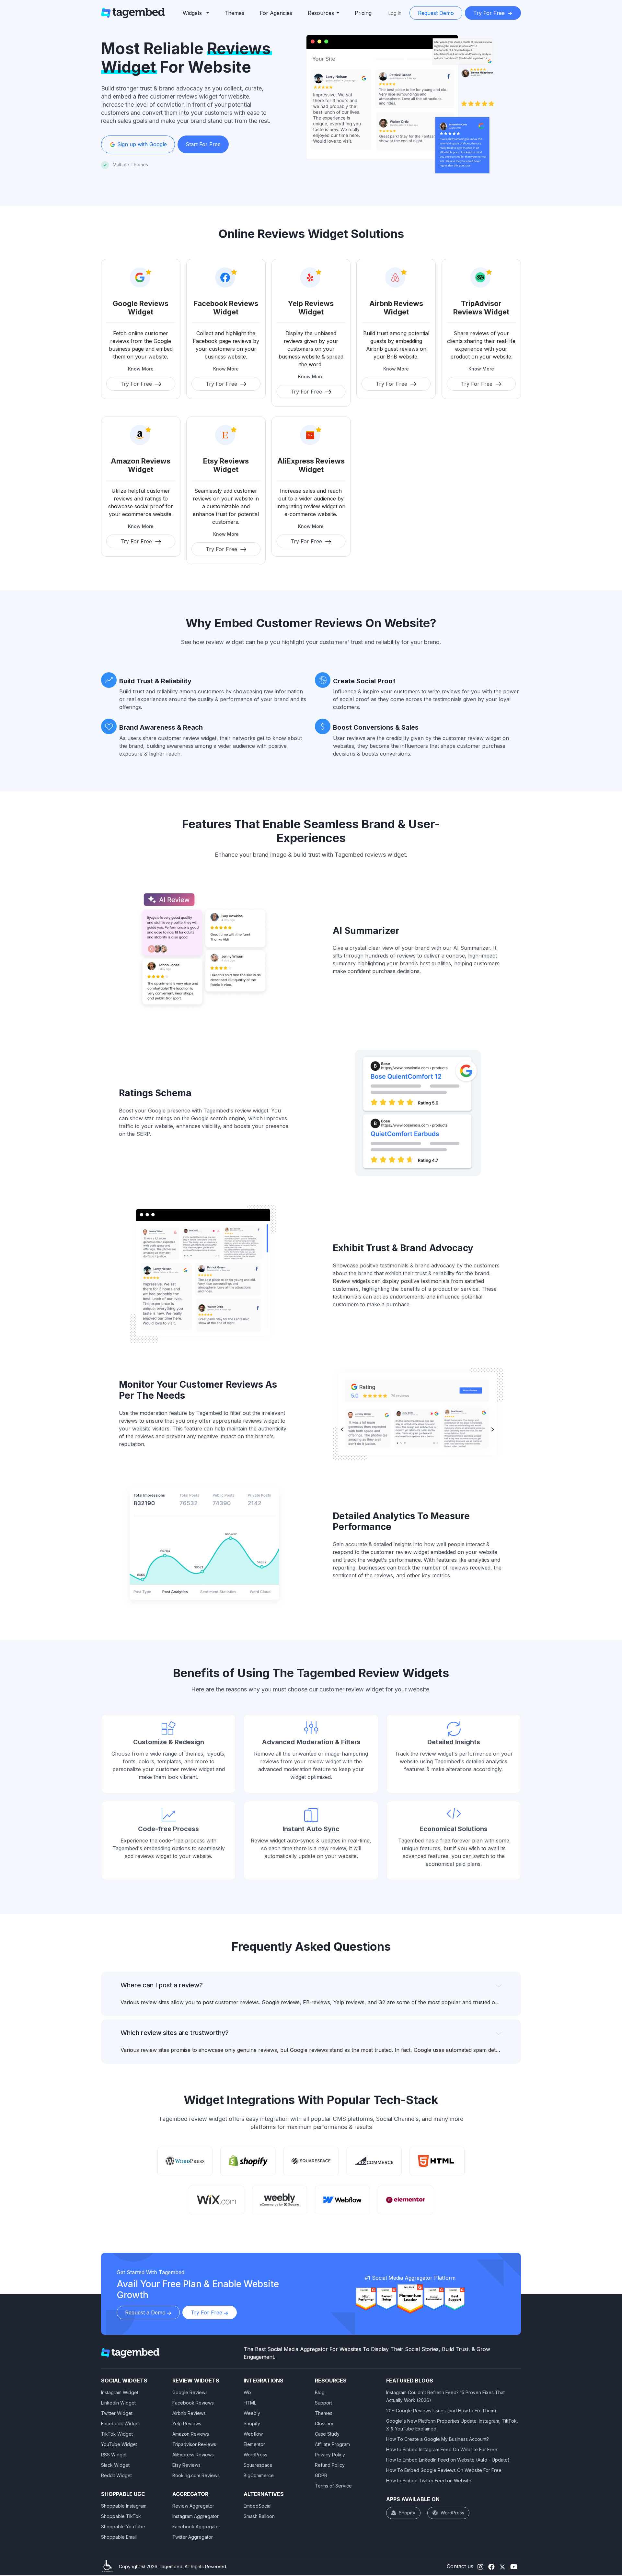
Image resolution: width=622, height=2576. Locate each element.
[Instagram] (480, 2566)
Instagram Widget (120, 2392)
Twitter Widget (117, 2413)
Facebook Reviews (193, 2403)
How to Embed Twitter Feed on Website (429, 2481)
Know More (141, 369)
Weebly (252, 2413)
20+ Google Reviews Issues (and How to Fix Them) (441, 2411)
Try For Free (490, 13)
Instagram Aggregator (196, 2516)
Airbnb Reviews (189, 2413)
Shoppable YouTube (123, 2527)
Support (323, 2403)
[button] (196, 13)
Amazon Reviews (191, 2434)
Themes (234, 13)
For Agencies (276, 13)
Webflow (253, 2434)
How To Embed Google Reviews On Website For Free (444, 2470)
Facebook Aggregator (196, 2527)
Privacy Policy (330, 2455)
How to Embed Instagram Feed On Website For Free (442, 2449)
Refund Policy (330, 2465)
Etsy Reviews (186, 2465)
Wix (248, 2392)
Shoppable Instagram (124, 2506)
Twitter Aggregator (193, 2537)
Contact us (460, 2566)
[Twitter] (502, 2566)
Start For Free (203, 144)
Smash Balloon (259, 2516)
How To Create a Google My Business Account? (438, 2439)
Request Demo (436, 13)
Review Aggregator (193, 2506)
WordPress (255, 2455)
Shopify (252, 2423)
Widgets (192, 13)
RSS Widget (114, 2455)
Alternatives (264, 2494)
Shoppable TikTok (121, 2516)
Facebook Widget (121, 2423)
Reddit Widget (116, 2475)
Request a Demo (146, 2312)
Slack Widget (115, 2465)
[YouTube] (514, 2566)
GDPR (321, 2475)
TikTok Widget (117, 2434)
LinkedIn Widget (118, 2403)
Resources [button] (321, 13)
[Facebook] (491, 2566)
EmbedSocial (258, 2506)
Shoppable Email (119, 2537)
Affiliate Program (332, 2444)
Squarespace (258, 2465)
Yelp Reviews (187, 2423)
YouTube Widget (119, 2444)
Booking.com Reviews (196, 2475)
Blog (320, 2392)
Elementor (254, 2444)
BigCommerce (259, 2475)
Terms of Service (333, 2486)
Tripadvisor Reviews (194, 2444)
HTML (250, 2403)
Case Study (327, 2434)
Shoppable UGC (123, 2494)
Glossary (324, 2423)
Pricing (363, 13)
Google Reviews (190, 2392)
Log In (395, 13)
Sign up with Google (141, 144)
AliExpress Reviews (193, 2455)
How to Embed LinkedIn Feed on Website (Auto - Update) (448, 2460)
